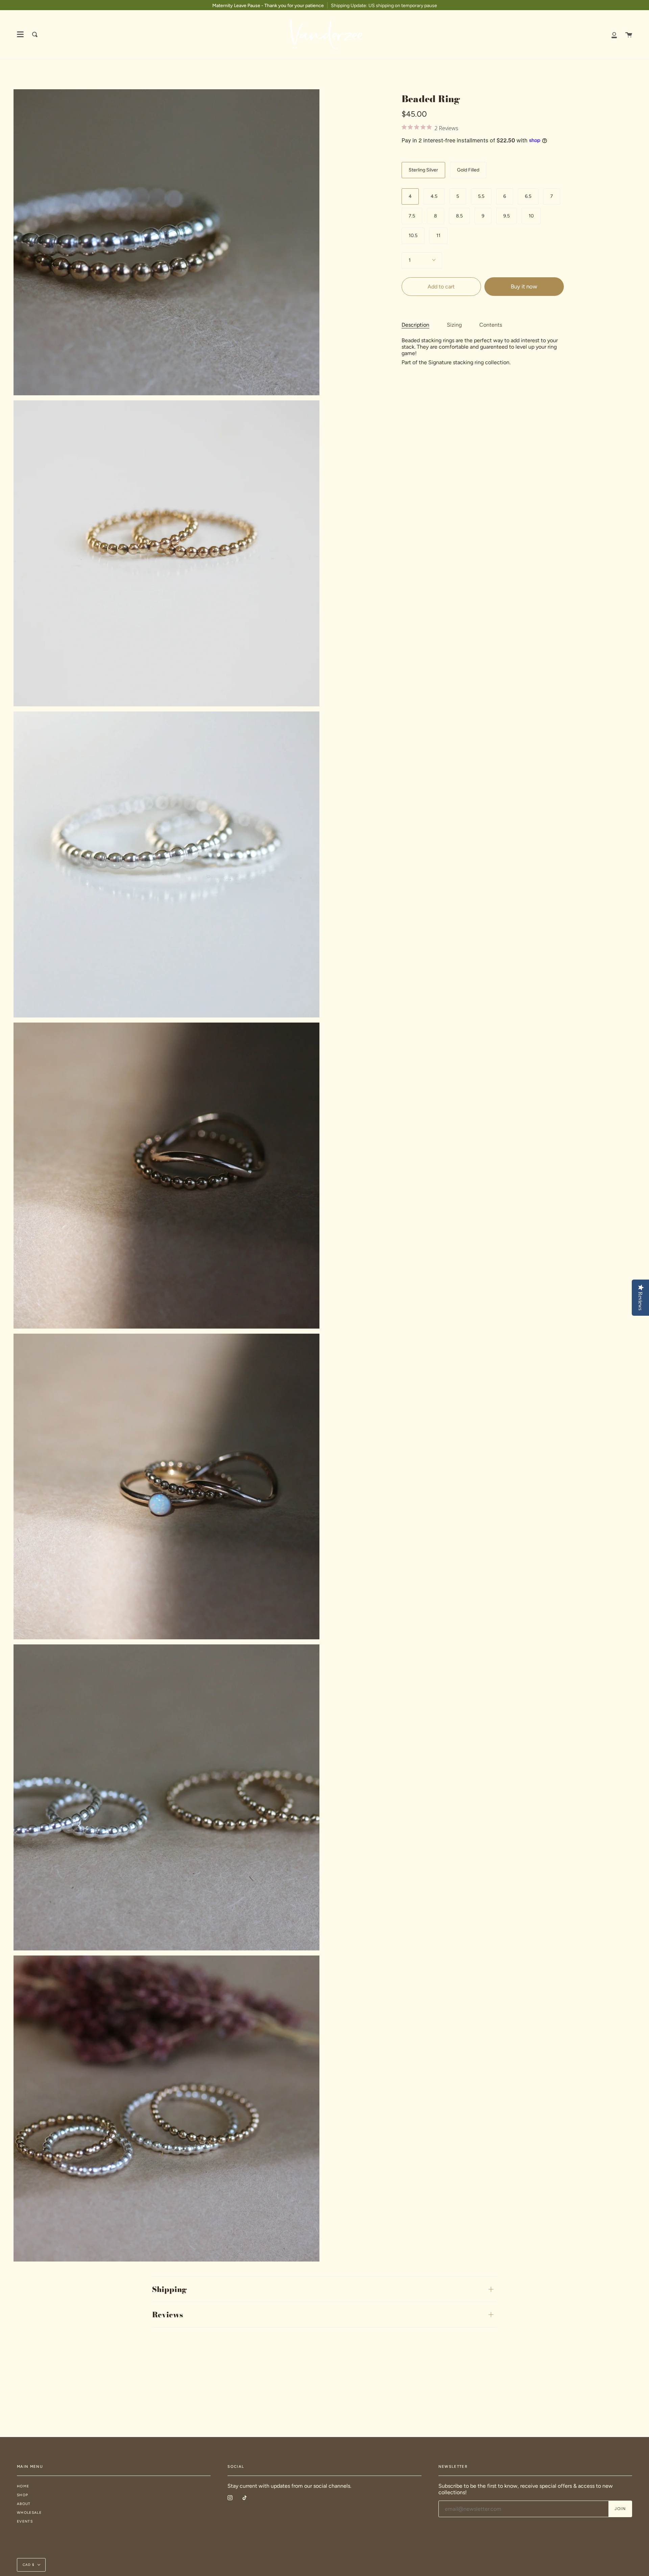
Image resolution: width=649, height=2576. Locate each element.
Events (25, 2521)
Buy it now (524, 286)
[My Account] (614, 34)
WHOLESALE (29, 2513)
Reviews (167, 2315)
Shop (22, 2495)
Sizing (454, 325)
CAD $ (29, 2565)
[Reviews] (483, 129)
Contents (491, 325)
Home (23, 2486)
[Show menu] (20, 34)
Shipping (170, 2289)
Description (415, 325)
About (24, 2504)
